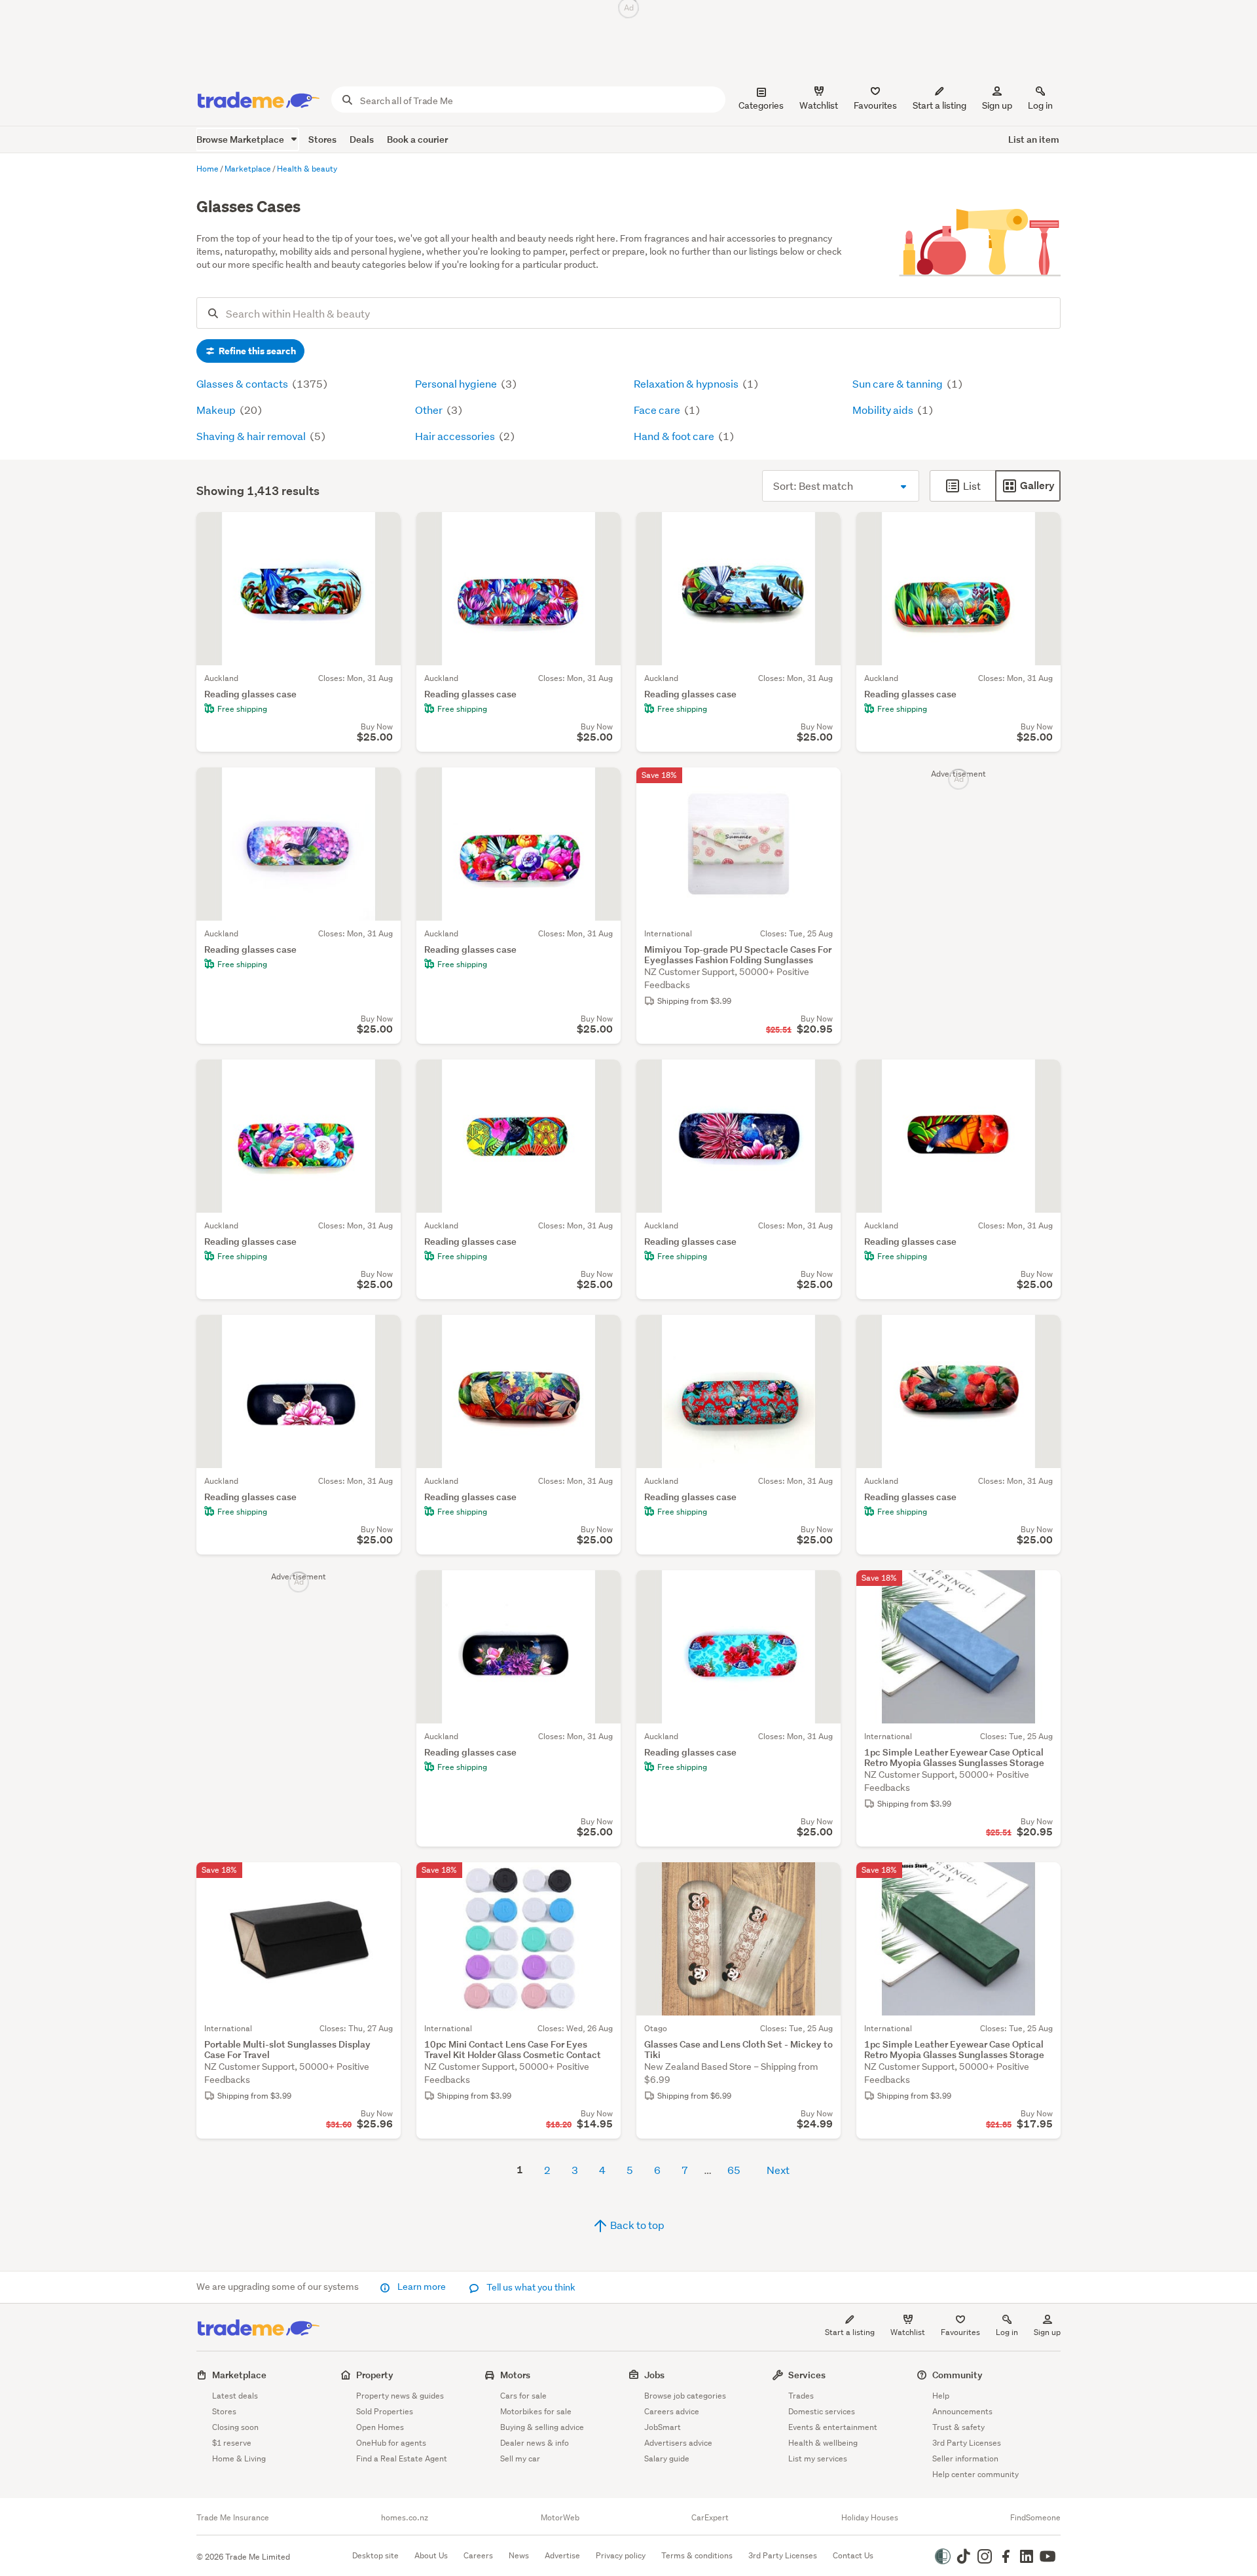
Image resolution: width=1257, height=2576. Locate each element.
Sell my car (520, 2458)
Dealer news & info (535, 2443)
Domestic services (822, 2411)
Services (807, 2375)
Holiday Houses (870, 2518)
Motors (515, 2375)
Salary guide (667, 2458)
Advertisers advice (678, 2443)
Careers (478, 2555)
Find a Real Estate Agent (402, 2458)
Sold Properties (385, 2411)
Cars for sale (523, 2396)
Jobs (654, 2375)
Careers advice (672, 2411)
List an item (1034, 139)
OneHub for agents (391, 2443)
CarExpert (710, 2518)
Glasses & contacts (243, 383)
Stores (322, 139)
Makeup (217, 410)
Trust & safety (958, 2427)
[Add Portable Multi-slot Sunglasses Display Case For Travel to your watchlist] (382, 1881)
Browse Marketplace (241, 139)
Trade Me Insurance (233, 2518)
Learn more (422, 2287)
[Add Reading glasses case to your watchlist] (382, 530)
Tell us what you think (530, 2287)
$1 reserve (232, 2443)
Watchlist (908, 2332)
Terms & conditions (697, 2555)
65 (734, 2170)
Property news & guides (400, 2396)
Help (941, 2396)
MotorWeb (560, 2518)
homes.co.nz (405, 2518)
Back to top (636, 2225)
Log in (1040, 105)
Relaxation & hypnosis (687, 383)
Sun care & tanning (899, 383)
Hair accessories (456, 436)
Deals (362, 139)
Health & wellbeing (823, 2443)
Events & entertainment (833, 2427)
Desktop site (375, 2555)
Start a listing (850, 2332)
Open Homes (380, 2427)
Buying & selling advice (542, 2427)
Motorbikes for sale (536, 2411)
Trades (801, 2396)
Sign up (997, 105)
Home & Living (239, 2458)
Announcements (962, 2411)
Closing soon (235, 2427)
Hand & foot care (675, 436)
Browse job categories (685, 2396)
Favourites (960, 2332)
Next (778, 2170)
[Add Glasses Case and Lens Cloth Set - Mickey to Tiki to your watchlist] (822, 1881)
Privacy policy (621, 2555)
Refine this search (256, 351)
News (519, 2555)
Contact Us (853, 2555)
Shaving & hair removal (252, 436)
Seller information (965, 2458)
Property (375, 2375)
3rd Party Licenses (967, 2443)
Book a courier (417, 139)
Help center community (975, 2474)
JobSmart (663, 2427)
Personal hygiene (457, 383)
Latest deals (235, 2396)
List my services (818, 2458)
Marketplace (239, 2375)
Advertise (562, 2555)
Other (430, 410)
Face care (658, 410)
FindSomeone (1035, 2518)
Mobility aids (884, 410)
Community (957, 2375)
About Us (431, 2555)
